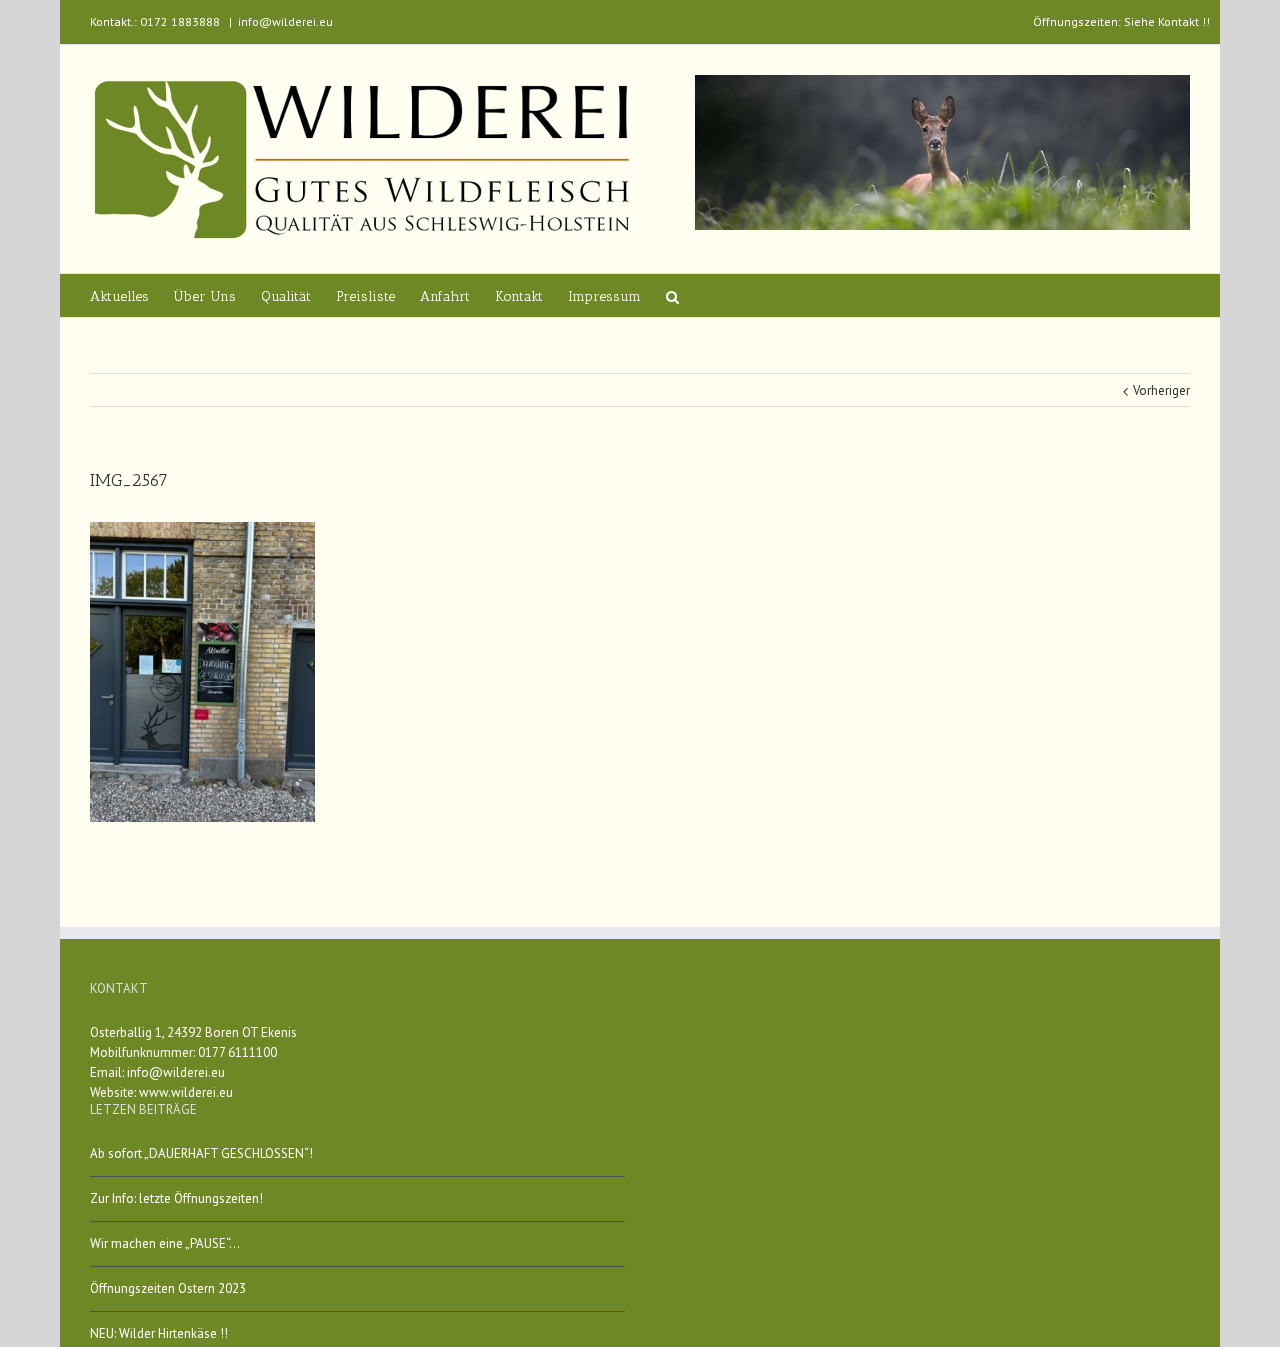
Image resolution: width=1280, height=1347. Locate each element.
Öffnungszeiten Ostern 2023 (168, 1288)
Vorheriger (1161, 390)
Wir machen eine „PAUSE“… (165, 1243)
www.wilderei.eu (186, 1092)
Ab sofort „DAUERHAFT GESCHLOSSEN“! (201, 1153)
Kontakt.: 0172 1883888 (155, 21)
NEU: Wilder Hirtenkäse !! (159, 1333)
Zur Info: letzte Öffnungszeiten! (176, 1198)
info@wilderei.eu (285, 21)
